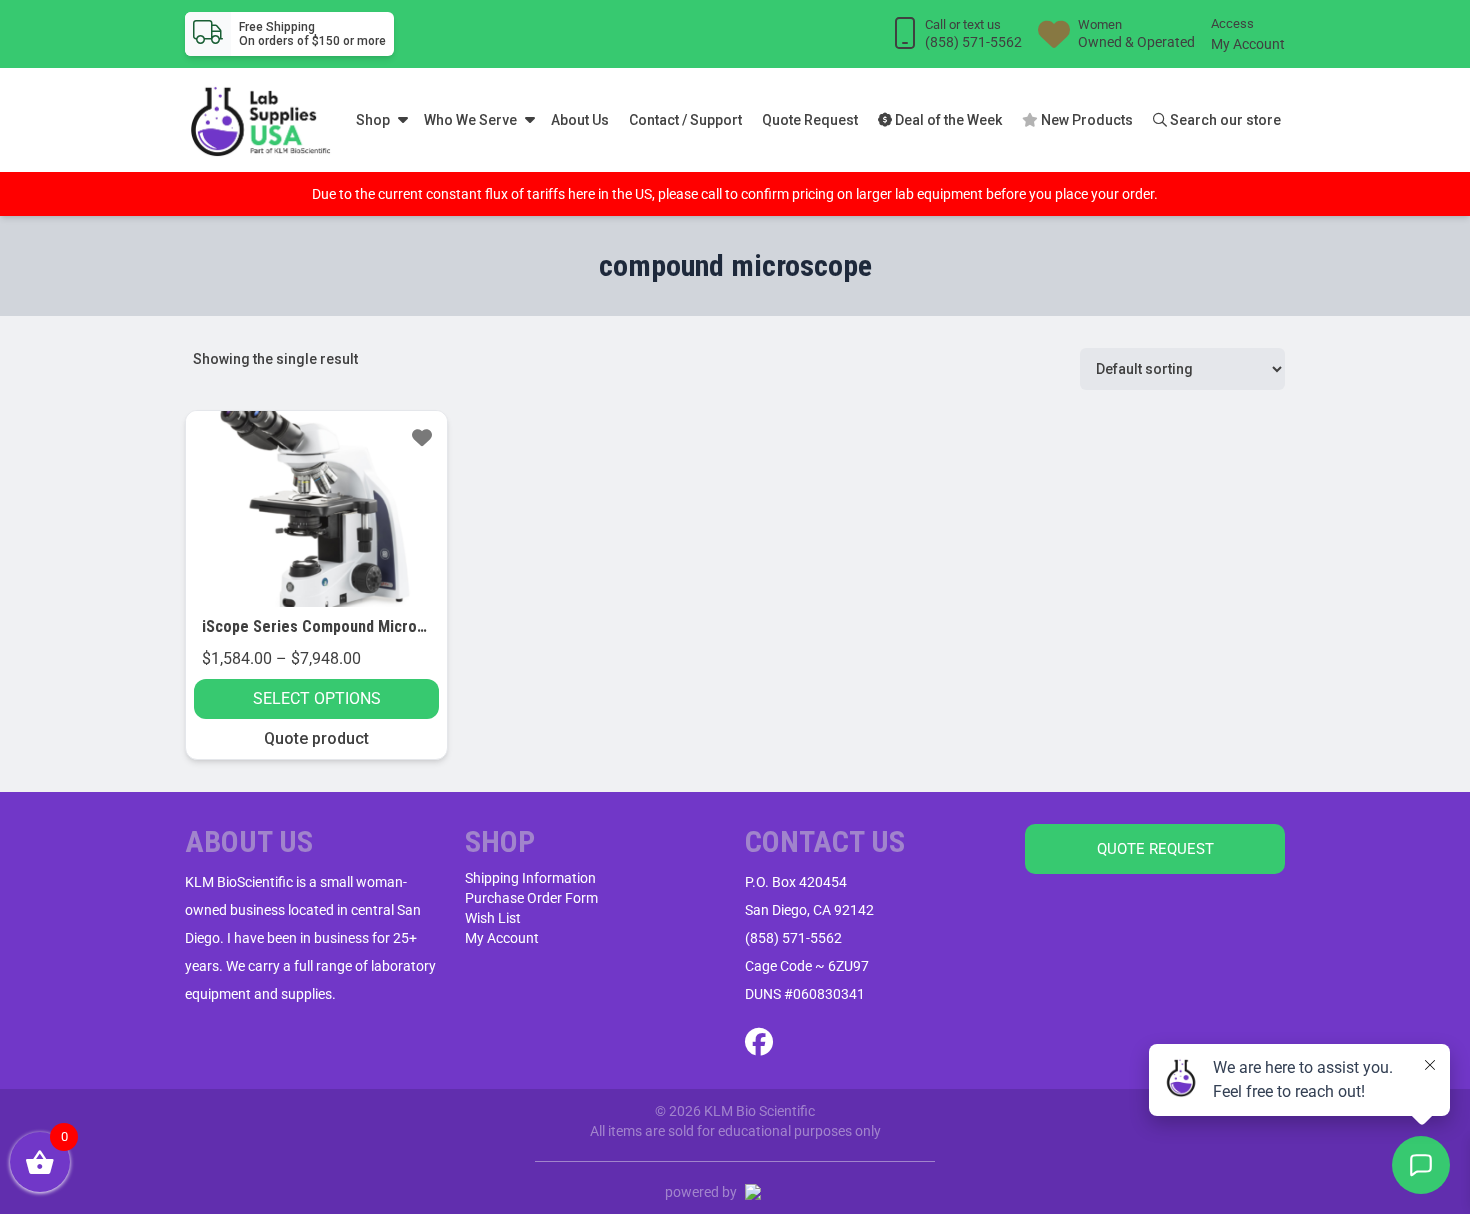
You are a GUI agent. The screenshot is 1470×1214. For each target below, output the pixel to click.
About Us (580, 120)
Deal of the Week (947, 120)
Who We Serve (470, 120)
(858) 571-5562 (793, 938)
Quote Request (810, 120)
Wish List (493, 918)
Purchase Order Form (531, 898)
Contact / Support (685, 120)
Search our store (1224, 120)
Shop (373, 120)
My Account (1248, 44)
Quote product (316, 738)
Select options (317, 698)
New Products (1085, 120)
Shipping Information (530, 878)
